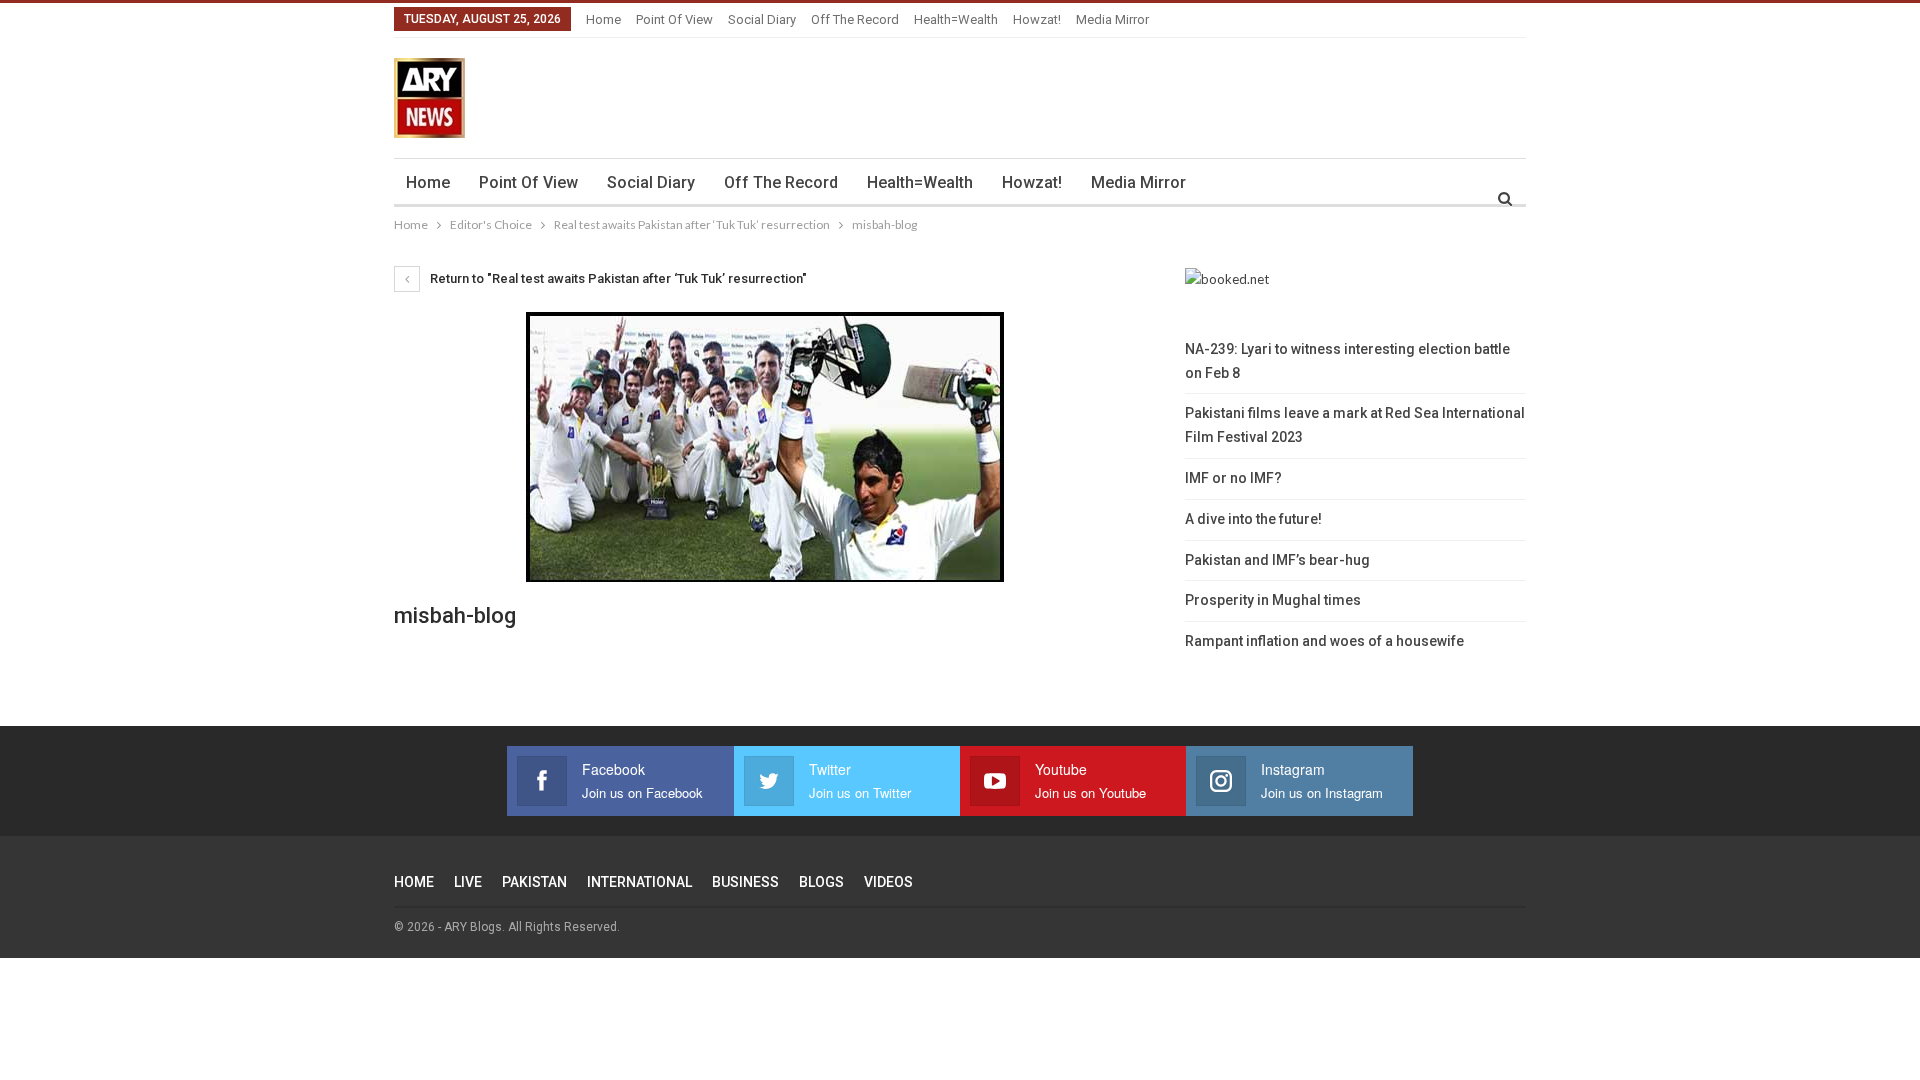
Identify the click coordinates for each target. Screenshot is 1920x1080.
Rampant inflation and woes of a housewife (1324, 641)
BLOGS (821, 882)
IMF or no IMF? (1233, 478)
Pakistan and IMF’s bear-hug (1277, 560)
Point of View (674, 19)
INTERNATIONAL (639, 882)
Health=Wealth (956, 19)
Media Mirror (1112, 19)
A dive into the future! (1253, 519)
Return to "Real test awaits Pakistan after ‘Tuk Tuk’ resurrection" (617, 278)
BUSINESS (745, 882)
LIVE (468, 882)
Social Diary (762, 19)
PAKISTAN (534, 882)
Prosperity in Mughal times (1273, 600)
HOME (414, 882)
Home (603, 19)
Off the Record (855, 19)
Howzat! (1037, 19)
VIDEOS (888, 882)
